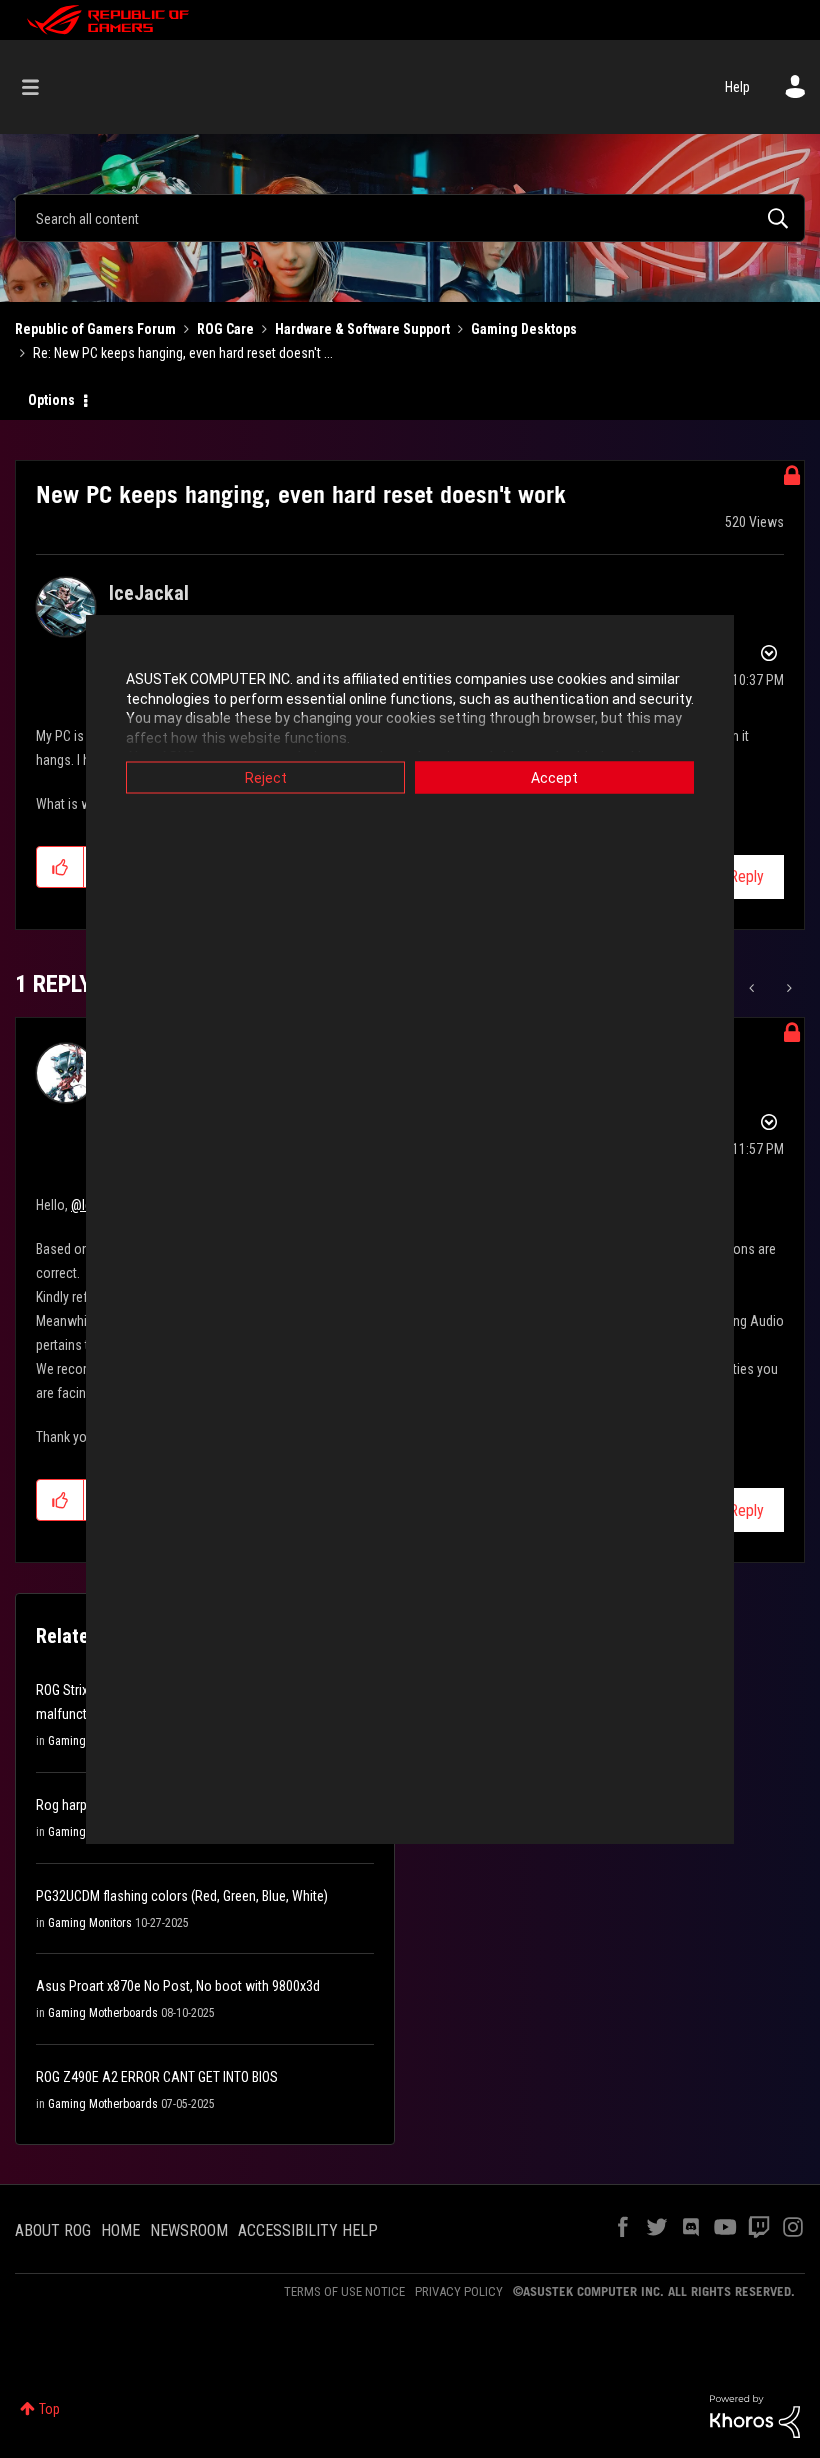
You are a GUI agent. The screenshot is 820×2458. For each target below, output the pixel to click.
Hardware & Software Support (362, 329)
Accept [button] (554, 778)
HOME (120, 2230)
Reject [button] (266, 778)
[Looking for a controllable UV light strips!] (753, 988)
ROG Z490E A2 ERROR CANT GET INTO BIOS (157, 2077)
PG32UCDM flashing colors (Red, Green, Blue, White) (182, 1896)
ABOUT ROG (53, 2230)
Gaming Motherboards (103, 2013)
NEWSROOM (189, 2230)
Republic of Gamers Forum (95, 329)
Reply (746, 876)
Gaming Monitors (90, 1923)
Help (737, 87)
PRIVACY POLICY (459, 2291)
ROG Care (225, 329)
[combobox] (410, 218)
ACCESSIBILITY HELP (308, 2230)
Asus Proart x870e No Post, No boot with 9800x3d (178, 1986)
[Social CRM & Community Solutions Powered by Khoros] (755, 2415)
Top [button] (49, 2409)
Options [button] (51, 400)
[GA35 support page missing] (787, 988)
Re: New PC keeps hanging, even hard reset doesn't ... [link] (183, 353)
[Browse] (40, 87)
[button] (60, 867)
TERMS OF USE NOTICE (344, 2291)
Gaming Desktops (524, 329)
